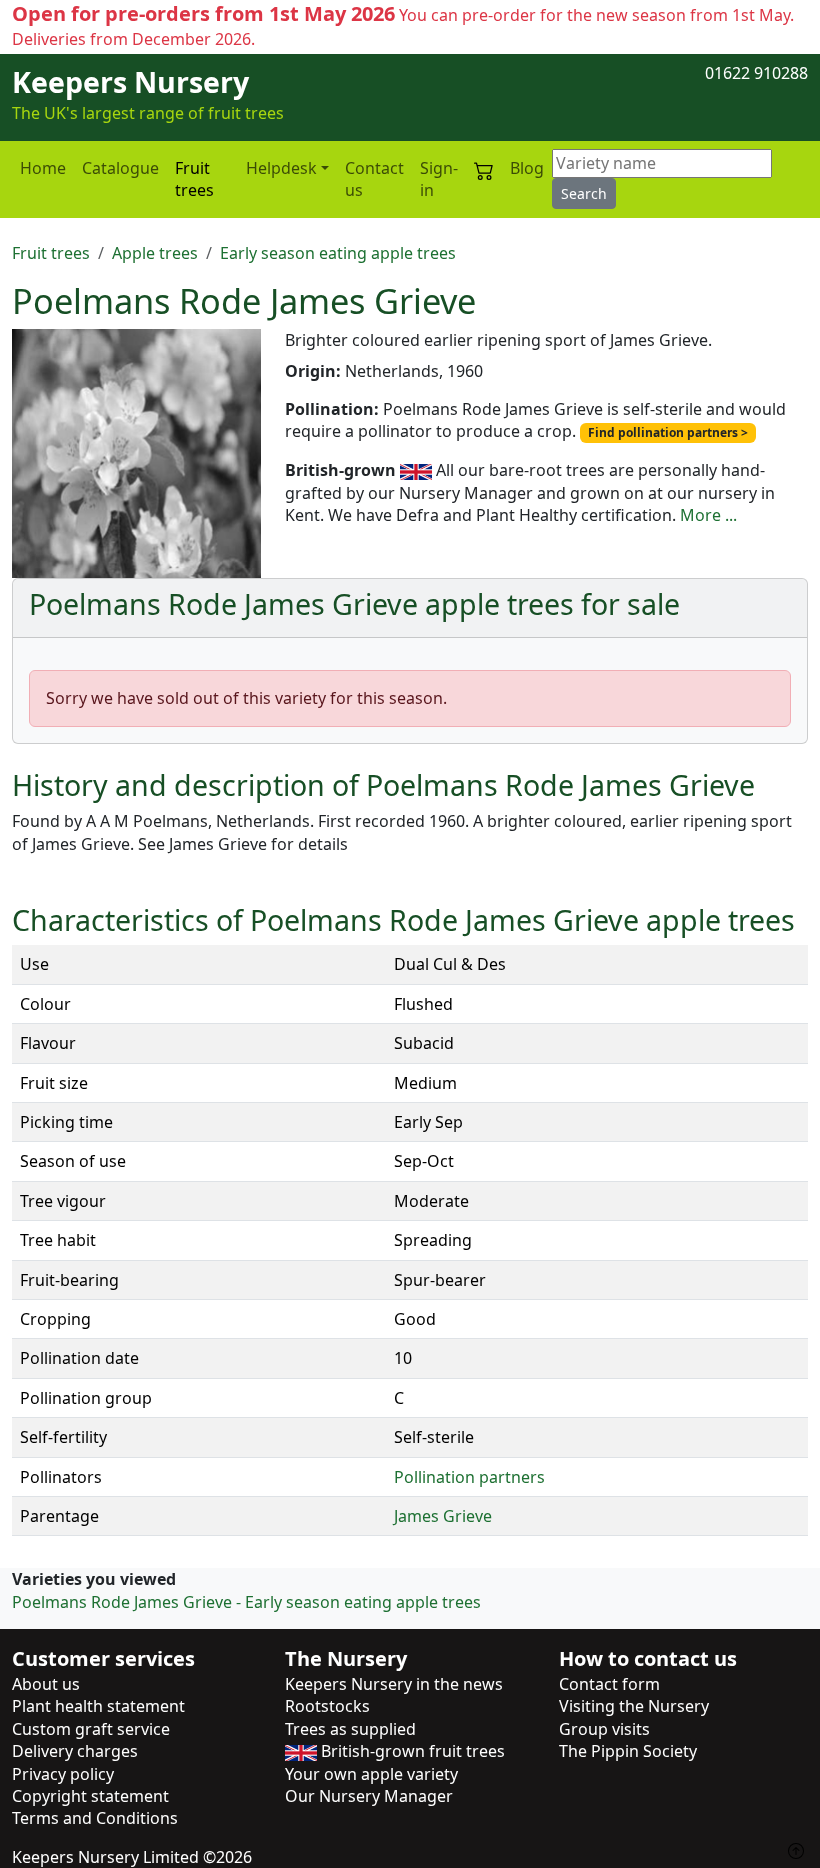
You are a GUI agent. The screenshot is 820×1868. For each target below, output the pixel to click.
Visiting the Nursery (634, 1706)
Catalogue (120, 168)
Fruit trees (194, 179)
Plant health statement (98, 1706)
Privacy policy (63, 1774)
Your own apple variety (371, 1774)
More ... (708, 515)
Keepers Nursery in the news (394, 1684)
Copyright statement (90, 1796)
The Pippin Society (628, 1751)
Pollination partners (469, 1477)
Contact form (609, 1684)
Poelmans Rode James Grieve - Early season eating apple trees (246, 1602)
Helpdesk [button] (281, 168)
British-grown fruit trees (411, 1751)
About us (46, 1684)
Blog (527, 168)
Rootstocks (327, 1706)
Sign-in (439, 179)
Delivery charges (75, 1751)
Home (43, 168)
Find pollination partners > (668, 432)
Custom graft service (91, 1729)
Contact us (374, 179)
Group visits (604, 1729)
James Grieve (443, 1516)
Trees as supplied (350, 1729)
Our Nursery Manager (369, 1796)
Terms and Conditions (95, 1818)
